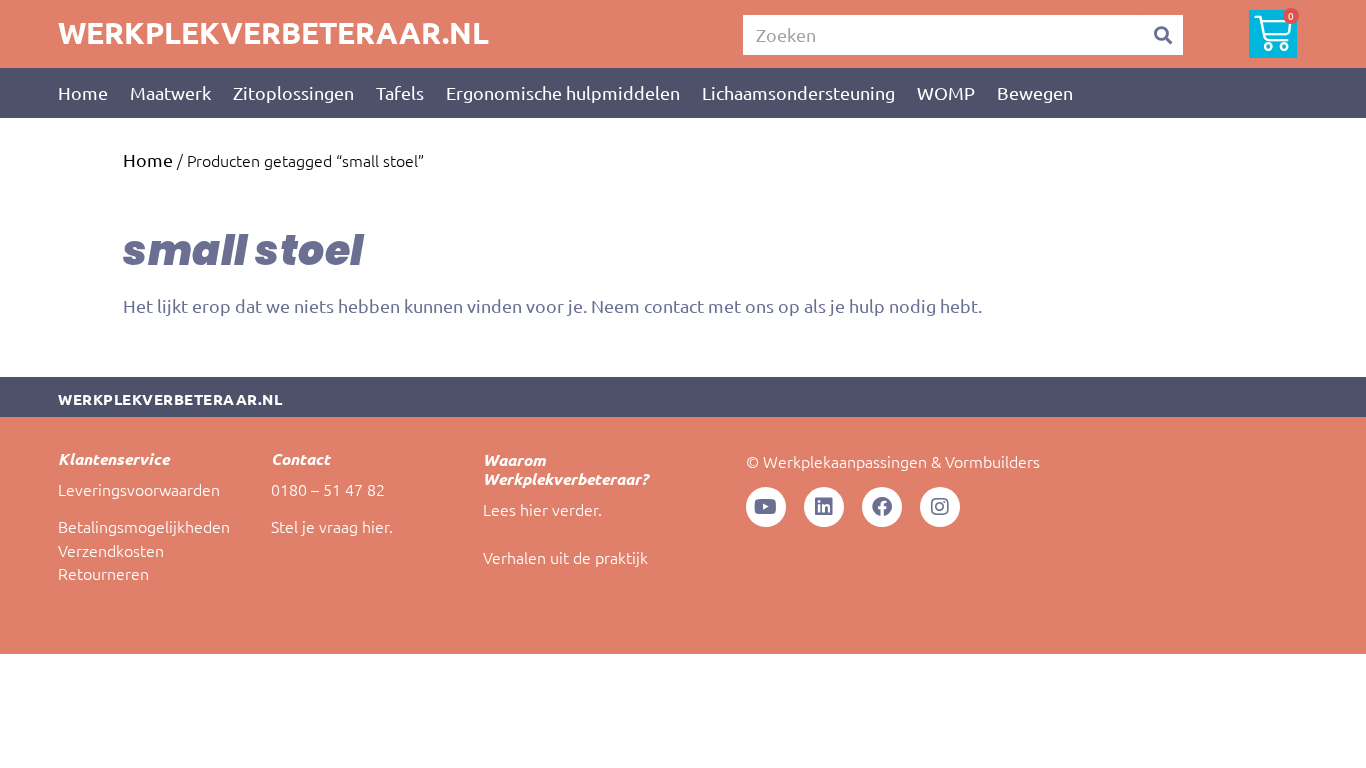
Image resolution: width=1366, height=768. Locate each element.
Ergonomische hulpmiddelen (563, 92)
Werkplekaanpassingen (845, 461)
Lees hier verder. (542, 509)
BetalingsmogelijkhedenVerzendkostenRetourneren (144, 549)
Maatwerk (170, 92)
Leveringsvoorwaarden (139, 489)
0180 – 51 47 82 (328, 489)
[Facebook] (882, 507)
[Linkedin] (824, 507)
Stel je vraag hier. (332, 526)
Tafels (400, 92)
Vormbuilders (992, 461)
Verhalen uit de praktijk (565, 557)
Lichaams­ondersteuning (798, 92)
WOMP (946, 92)
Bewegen (1035, 92)
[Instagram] (940, 507)
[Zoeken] (1163, 35)
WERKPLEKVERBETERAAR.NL (273, 32)
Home (83, 92)
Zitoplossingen (293, 92)
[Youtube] (766, 507)
